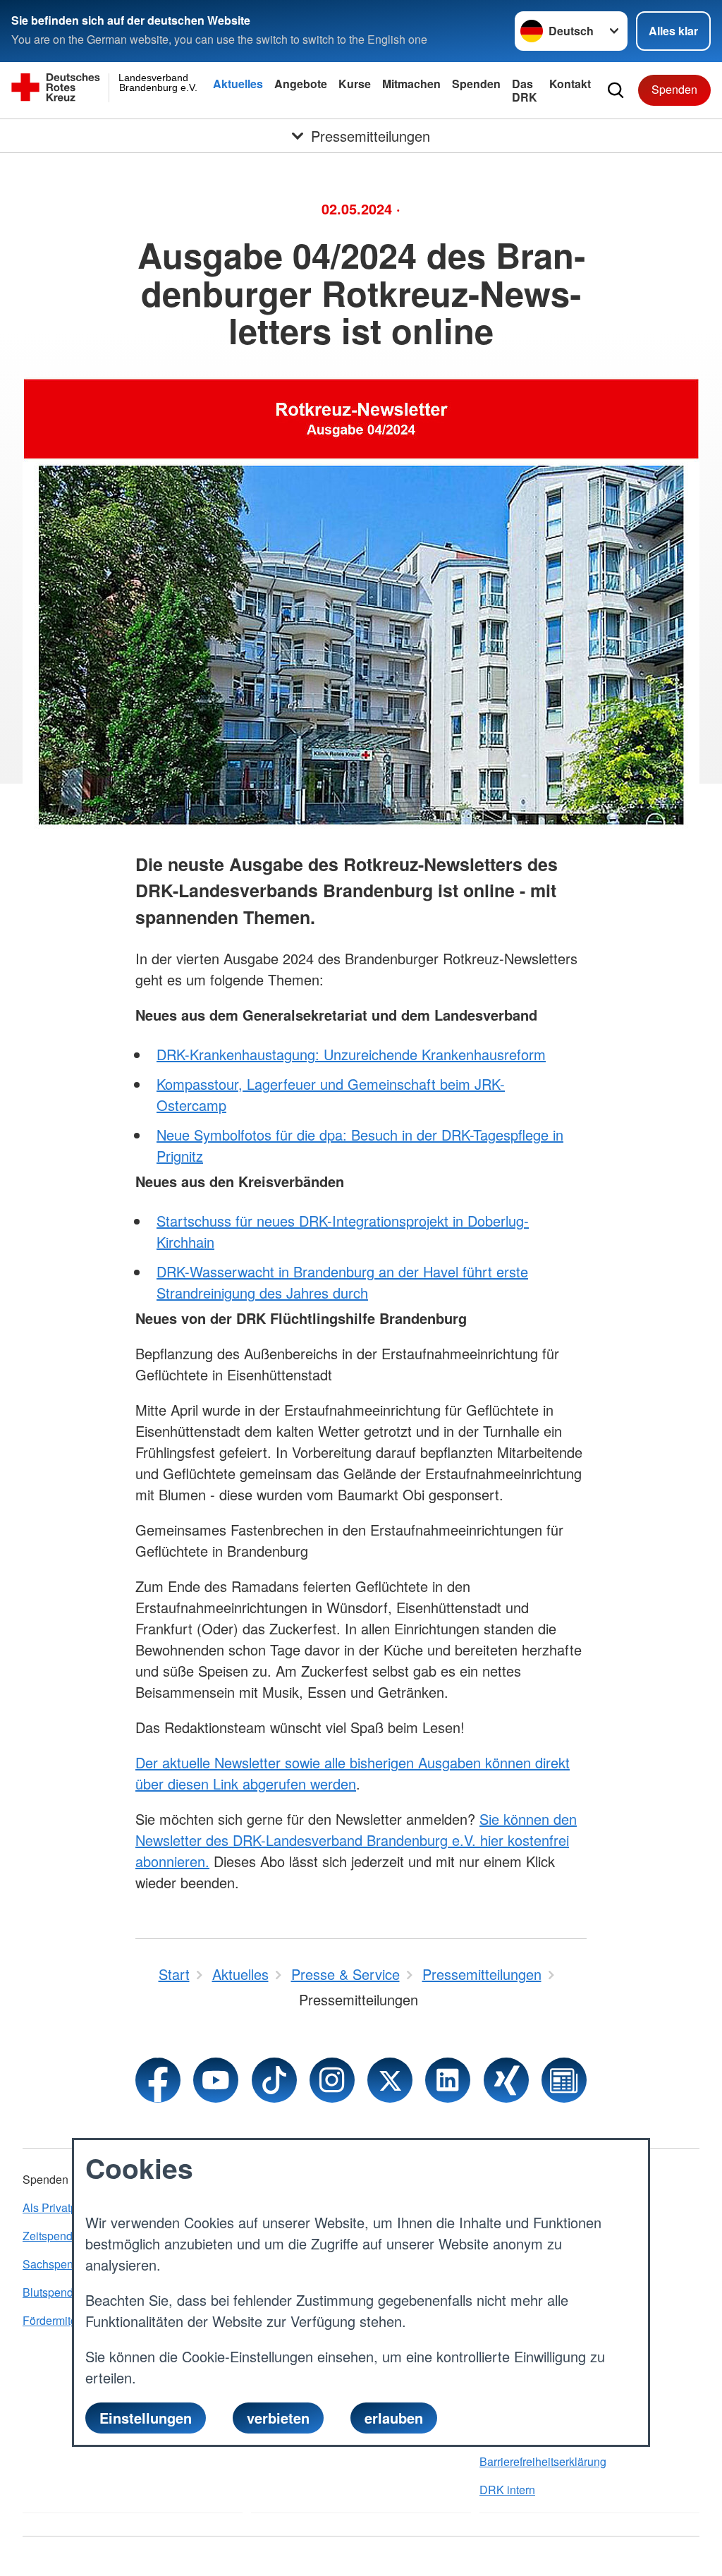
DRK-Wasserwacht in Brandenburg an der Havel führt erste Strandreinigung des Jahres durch (342, 1282)
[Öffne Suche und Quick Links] (616, 90)
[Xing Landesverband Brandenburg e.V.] (506, 2080)
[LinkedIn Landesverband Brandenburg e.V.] (448, 2080)
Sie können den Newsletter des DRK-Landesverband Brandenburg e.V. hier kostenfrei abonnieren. (356, 1840)
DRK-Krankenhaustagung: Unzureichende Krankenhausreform (351, 1054)
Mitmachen (411, 84)
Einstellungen (146, 2418)
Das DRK (525, 90)
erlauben (394, 2418)
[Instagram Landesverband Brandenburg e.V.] (332, 2080)
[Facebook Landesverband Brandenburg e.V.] (158, 2080)
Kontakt (570, 84)
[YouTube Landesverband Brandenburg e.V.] (216, 2080)
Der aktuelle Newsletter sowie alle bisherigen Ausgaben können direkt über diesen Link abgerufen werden (353, 1773)
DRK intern (507, 2490)
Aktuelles (238, 84)
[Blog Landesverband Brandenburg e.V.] (564, 2080)
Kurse (355, 84)
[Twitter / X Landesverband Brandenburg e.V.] (390, 2080)
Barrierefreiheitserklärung (543, 2461)
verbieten (278, 2418)
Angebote (301, 84)
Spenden (476, 84)
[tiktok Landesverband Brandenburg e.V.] (274, 2080)
